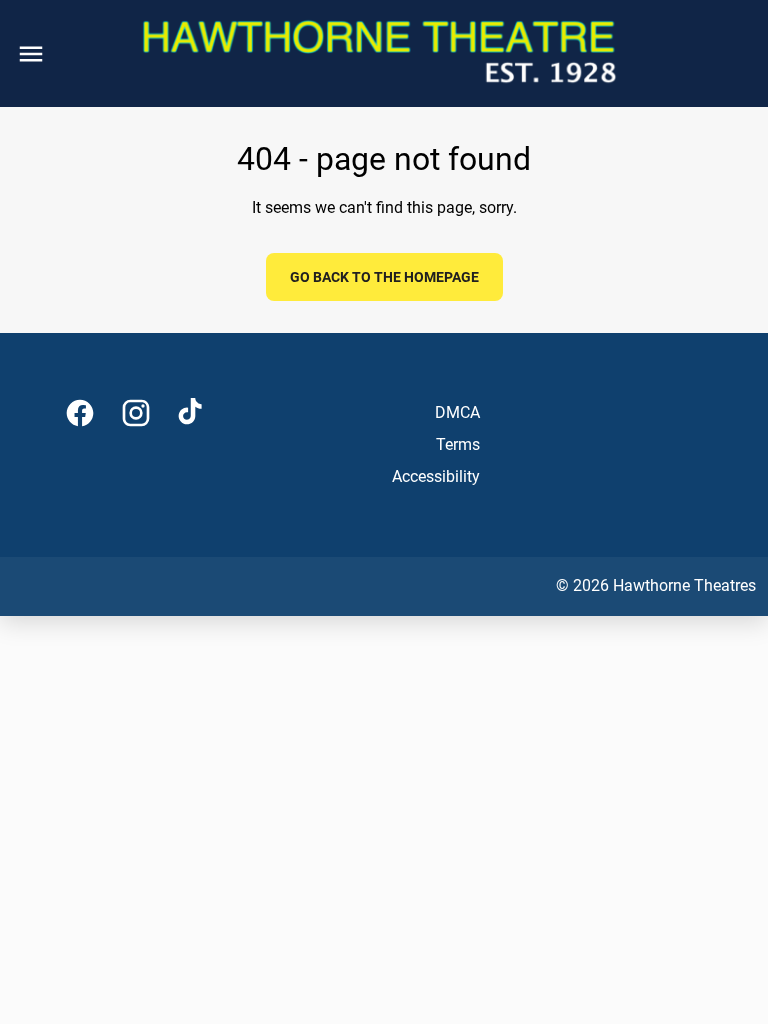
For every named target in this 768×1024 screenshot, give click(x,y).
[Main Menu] (31, 54)
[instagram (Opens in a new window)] (136, 413)
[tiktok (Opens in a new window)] (192, 413)
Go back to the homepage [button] (384, 277)
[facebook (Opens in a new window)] (80, 413)
